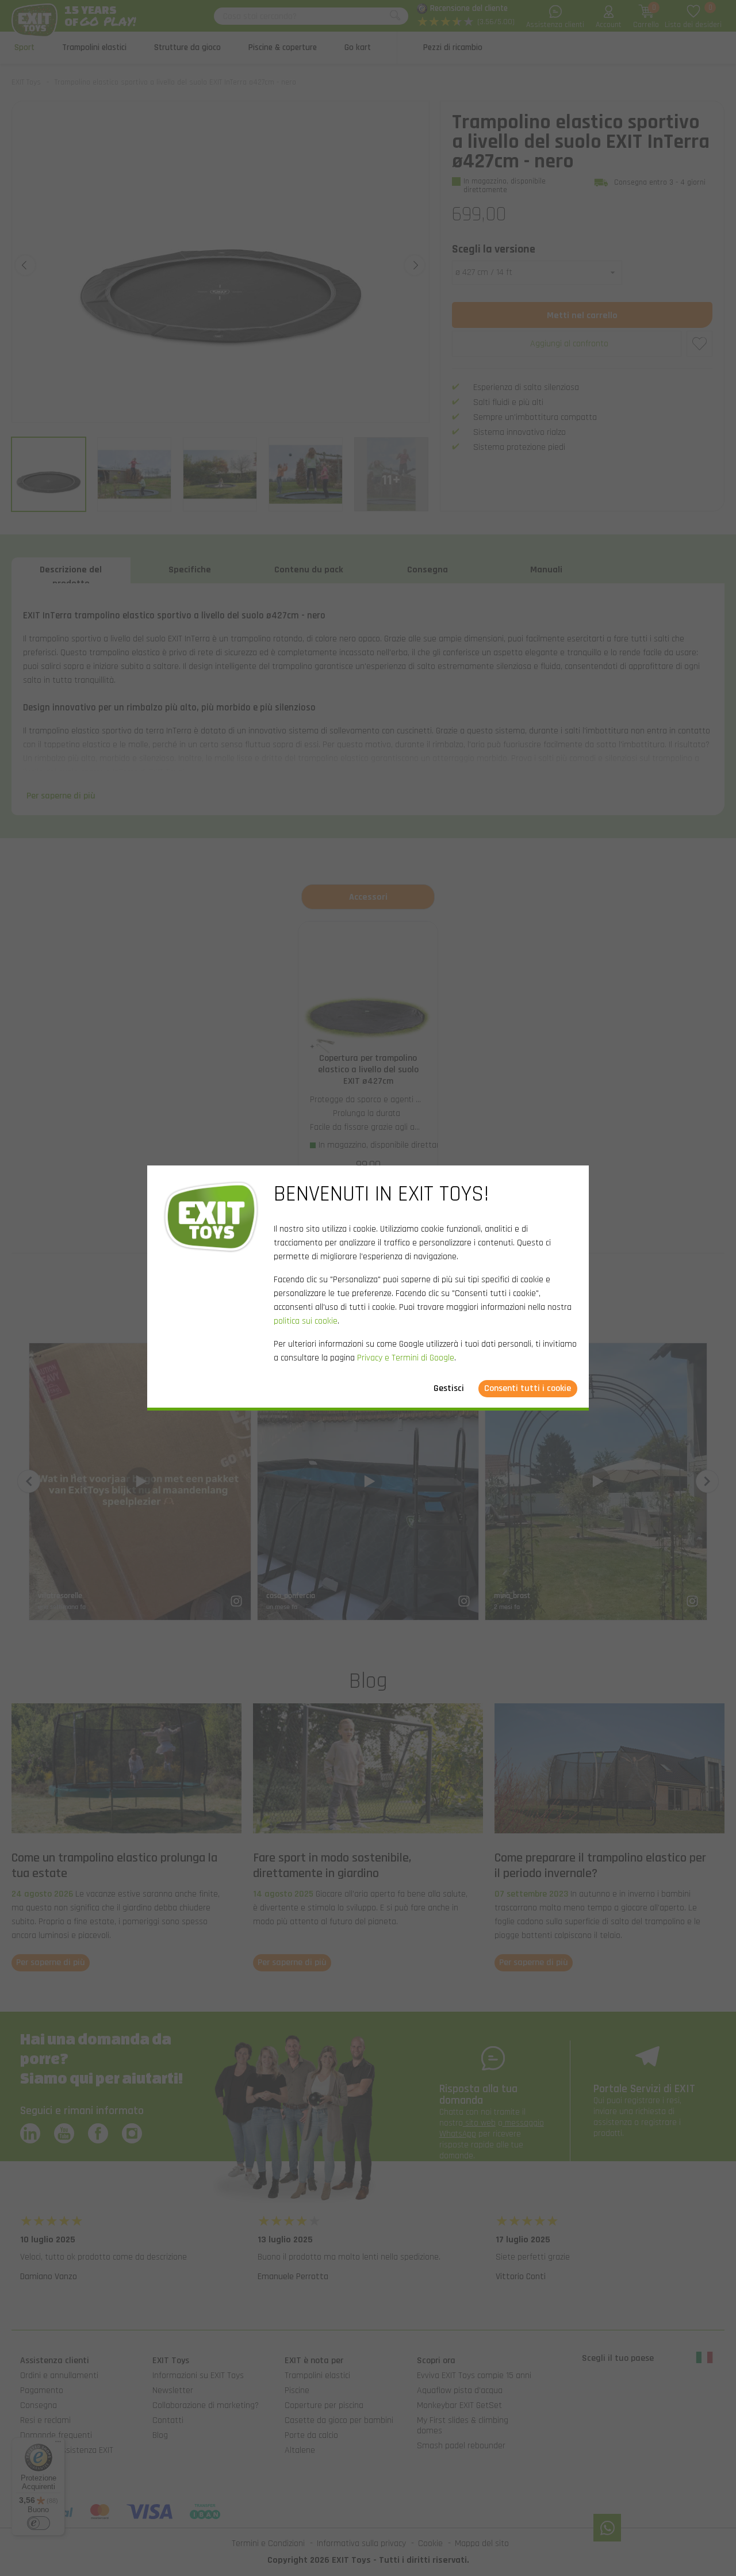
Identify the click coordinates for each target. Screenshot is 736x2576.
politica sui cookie (306, 1321)
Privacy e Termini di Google (406, 1358)
